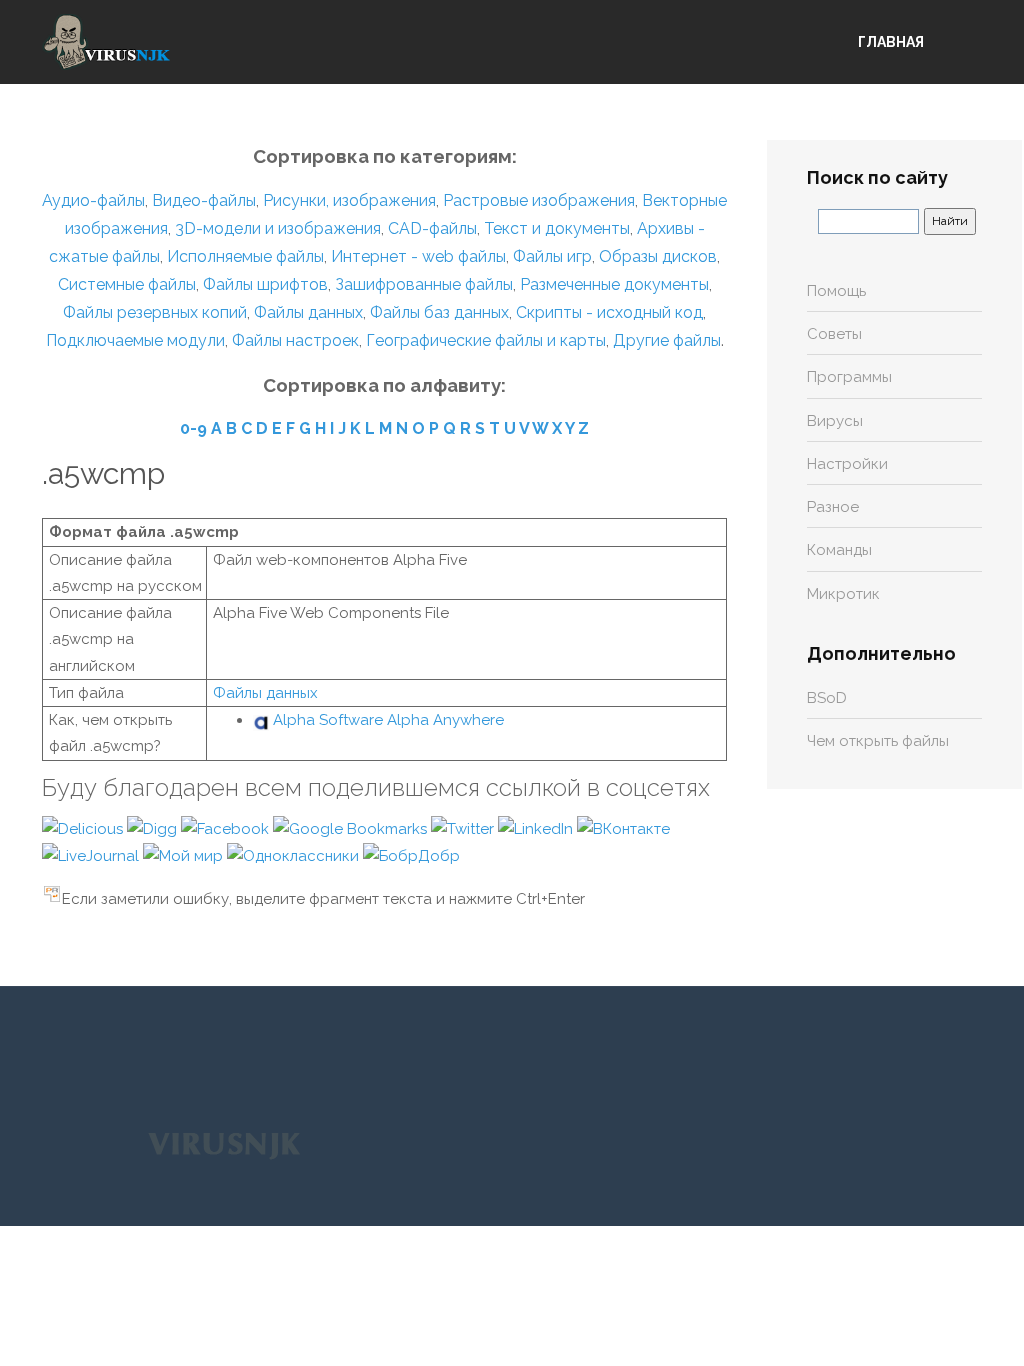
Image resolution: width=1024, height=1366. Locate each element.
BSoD (827, 698)
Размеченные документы (614, 284)
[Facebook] (227, 828)
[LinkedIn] (537, 828)
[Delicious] (84, 828)
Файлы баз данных (439, 312)
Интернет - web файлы (418, 256)
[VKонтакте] (623, 828)
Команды (839, 550)
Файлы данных (308, 312)
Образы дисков (658, 256)
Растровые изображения (539, 200)
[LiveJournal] (92, 855)
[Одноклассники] (295, 855)
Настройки (847, 464)
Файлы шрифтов (265, 284)
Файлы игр (552, 256)
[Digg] (154, 828)
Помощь (836, 291)
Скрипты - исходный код (609, 312)
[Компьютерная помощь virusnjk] (107, 42)
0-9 (193, 428)
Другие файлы (667, 340)
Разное (833, 507)
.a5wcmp (103, 473)
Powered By (224, 1145)
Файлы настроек (295, 340)
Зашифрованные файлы (424, 284)
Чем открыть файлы (878, 741)
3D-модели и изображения (278, 228)
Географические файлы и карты (486, 340)
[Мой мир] (185, 855)
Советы (834, 334)
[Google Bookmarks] (352, 828)
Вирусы (835, 421)
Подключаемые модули (135, 340)
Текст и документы (555, 228)
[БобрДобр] (411, 855)
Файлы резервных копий (155, 312)
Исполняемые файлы (245, 256)
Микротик (843, 594)
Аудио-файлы (93, 200)
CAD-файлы (432, 228)
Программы (849, 377)
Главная (891, 42)
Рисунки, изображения (349, 200)
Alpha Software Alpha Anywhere (388, 720)
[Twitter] (464, 828)
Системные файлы (127, 284)
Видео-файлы (204, 200)
